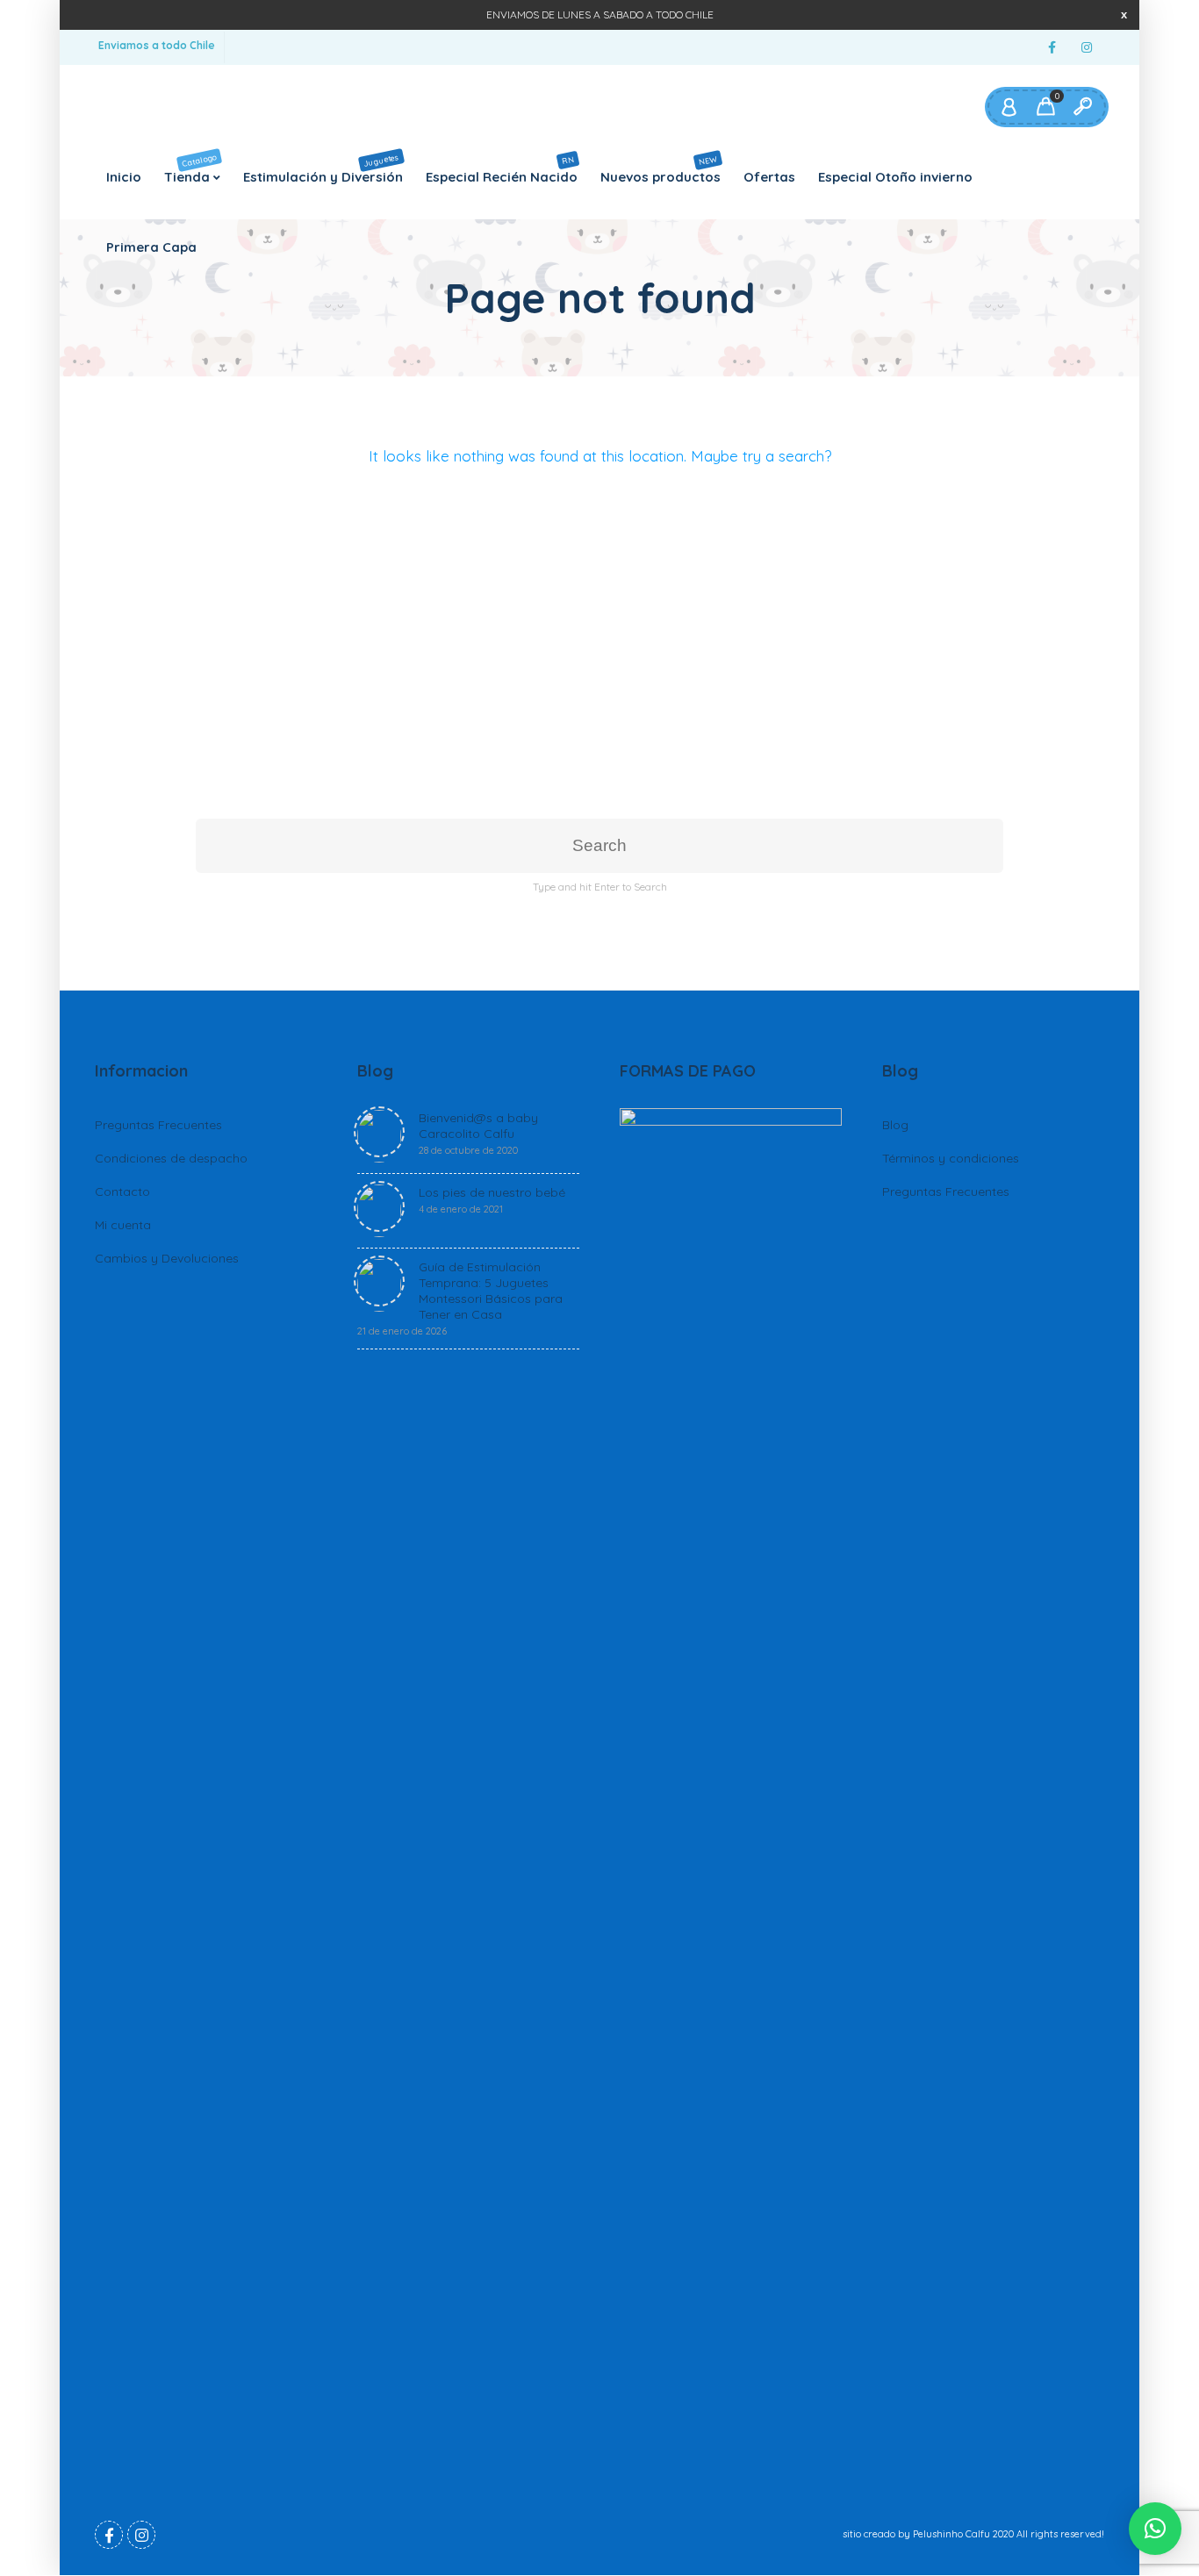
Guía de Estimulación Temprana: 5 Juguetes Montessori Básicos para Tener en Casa (460, 1298)
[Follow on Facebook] (1052, 48)
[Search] (1082, 107)
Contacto (122, 1191)
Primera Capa (151, 247)
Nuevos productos (661, 168)
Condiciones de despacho (171, 1158)
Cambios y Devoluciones (167, 1258)
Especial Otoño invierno (895, 177)
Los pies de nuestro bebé (492, 1200)
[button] (1155, 2529)
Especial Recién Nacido (502, 169)
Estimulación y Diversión (323, 168)
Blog (895, 1125)
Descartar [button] (1124, 14)
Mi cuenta (123, 1225)
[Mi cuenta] (1009, 107)
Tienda (191, 168)
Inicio (124, 177)
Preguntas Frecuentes (158, 1125)
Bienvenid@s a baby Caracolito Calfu (478, 1133)
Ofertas (769, 177)
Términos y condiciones (951, 1158)
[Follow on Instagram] (1087, 48)
